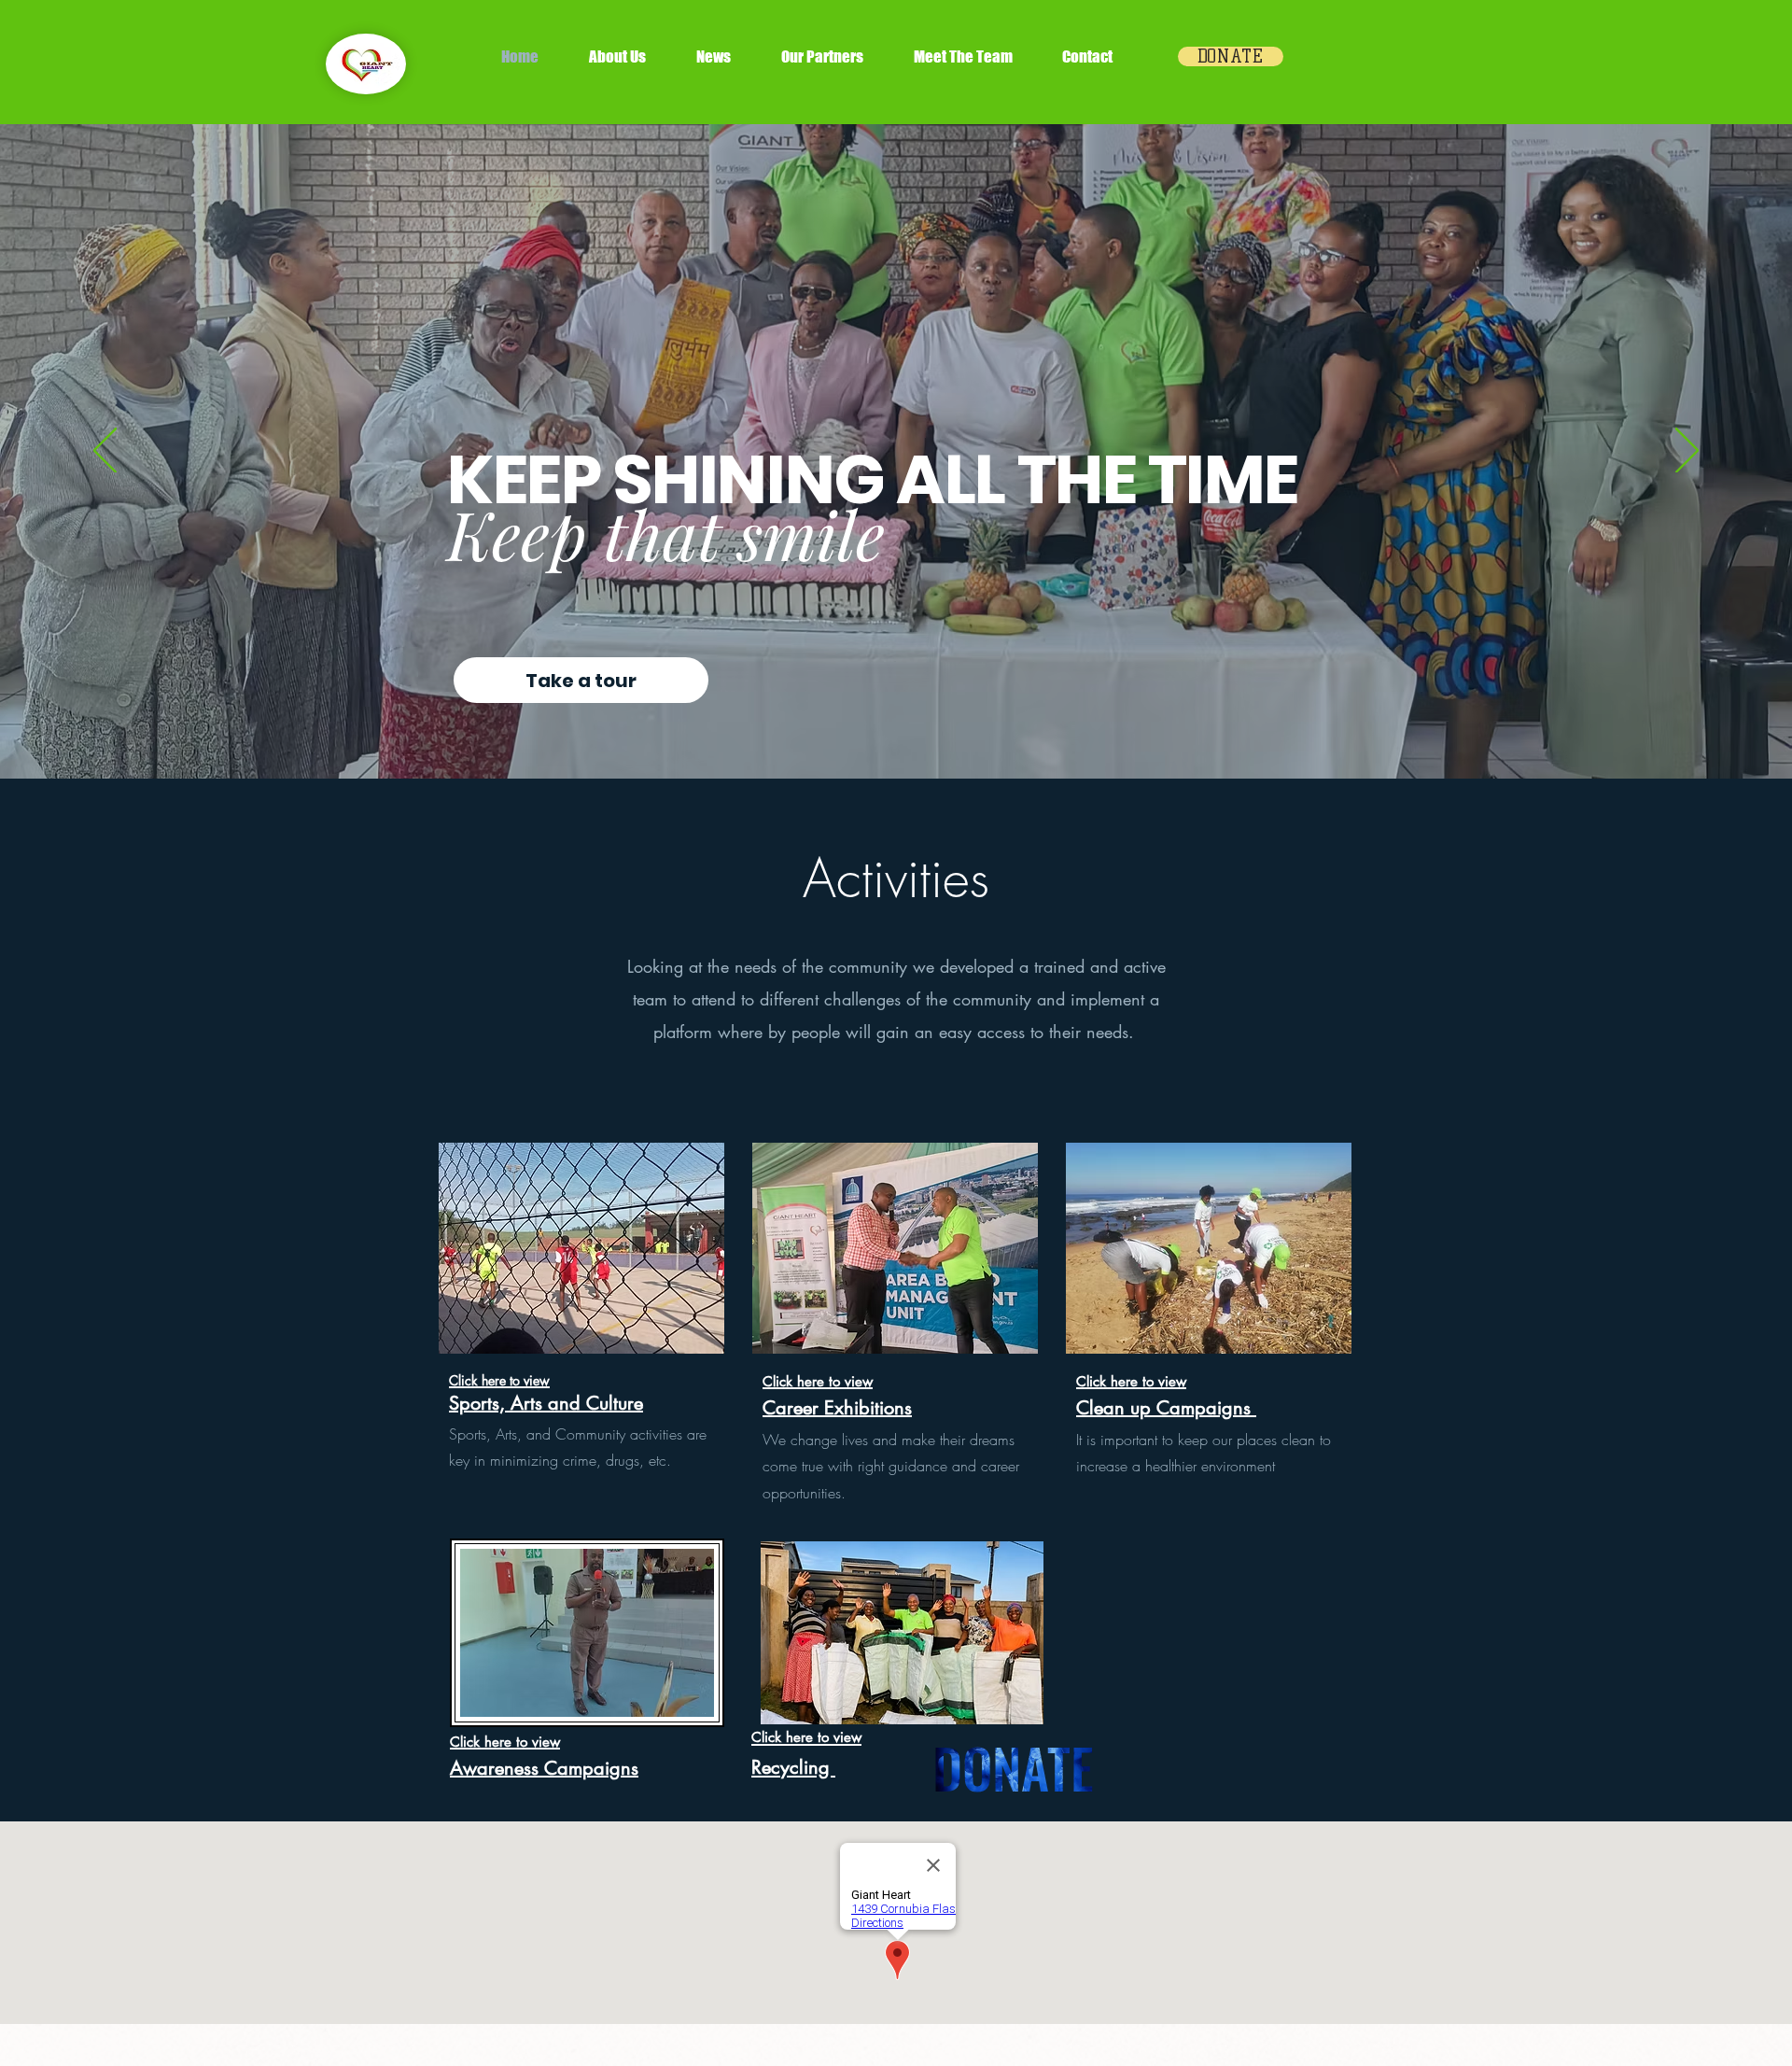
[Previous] (105, 452)
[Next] (1687, 452)
